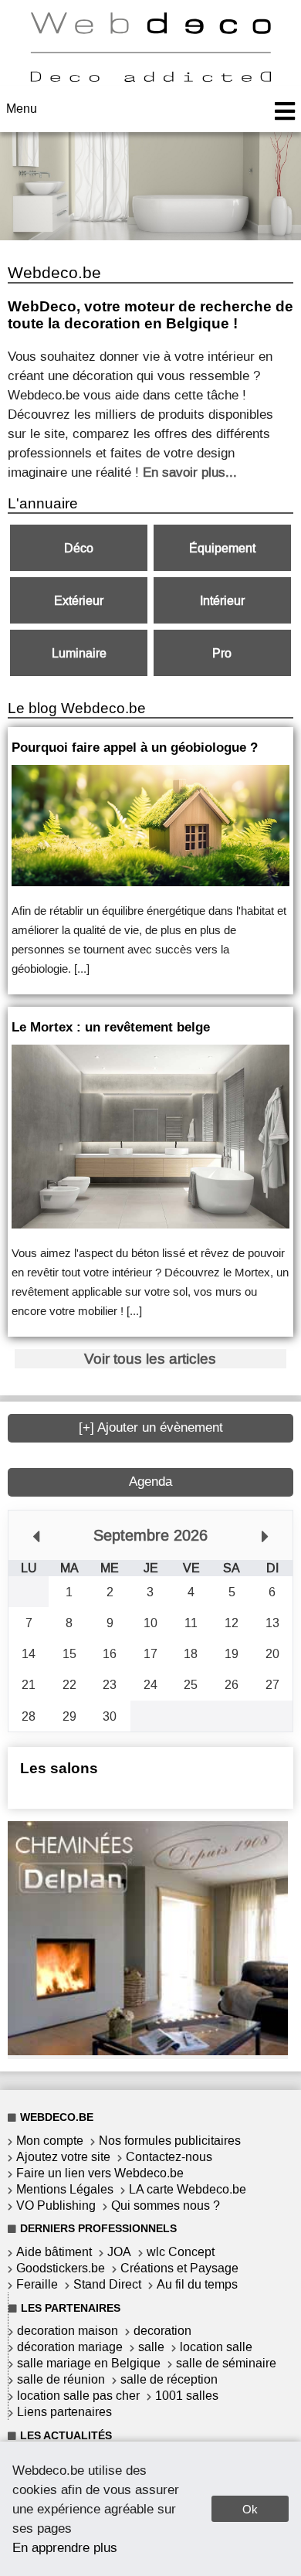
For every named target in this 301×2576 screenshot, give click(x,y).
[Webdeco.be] (150, 78)
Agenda (150, 1482)
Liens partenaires (64, 2412)
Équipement (222, 548)
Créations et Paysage (179, 2268)
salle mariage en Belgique (89, 2363)
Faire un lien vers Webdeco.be (100, 2173)
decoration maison (68, 2331)
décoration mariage (70, 2347)
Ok (250, 2509)
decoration (162, 2331)
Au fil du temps (197, 2284)
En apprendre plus (65, 2547)
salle (151, 2347)
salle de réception (169, 2379)
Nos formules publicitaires (170, 2141)
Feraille (37, 2284)
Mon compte (50, 2141)
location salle (216, 2347)
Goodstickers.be (61, 2268)
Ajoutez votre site (63, 2157)
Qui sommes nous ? (166, 2206)
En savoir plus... (190, 472)
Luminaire (79, 653)
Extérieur (79, 601)
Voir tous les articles (150, 1359)
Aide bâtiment (54, 2252)
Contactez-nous (169, 2157)
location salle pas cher (78, 2396)
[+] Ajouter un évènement (151, 1427)
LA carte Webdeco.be (188, 2189)
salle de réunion (61, 2379)
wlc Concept (181, 2252)
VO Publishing (56, 2206)
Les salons (59, 1768)
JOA (119, 2252)
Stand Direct (107, 2284)
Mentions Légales (65, 2189)
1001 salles (187, 2396)
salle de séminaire (226, 2363)
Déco (79, 548)
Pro (222, 653)
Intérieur (222, 601)
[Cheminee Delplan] (148, 2051)
